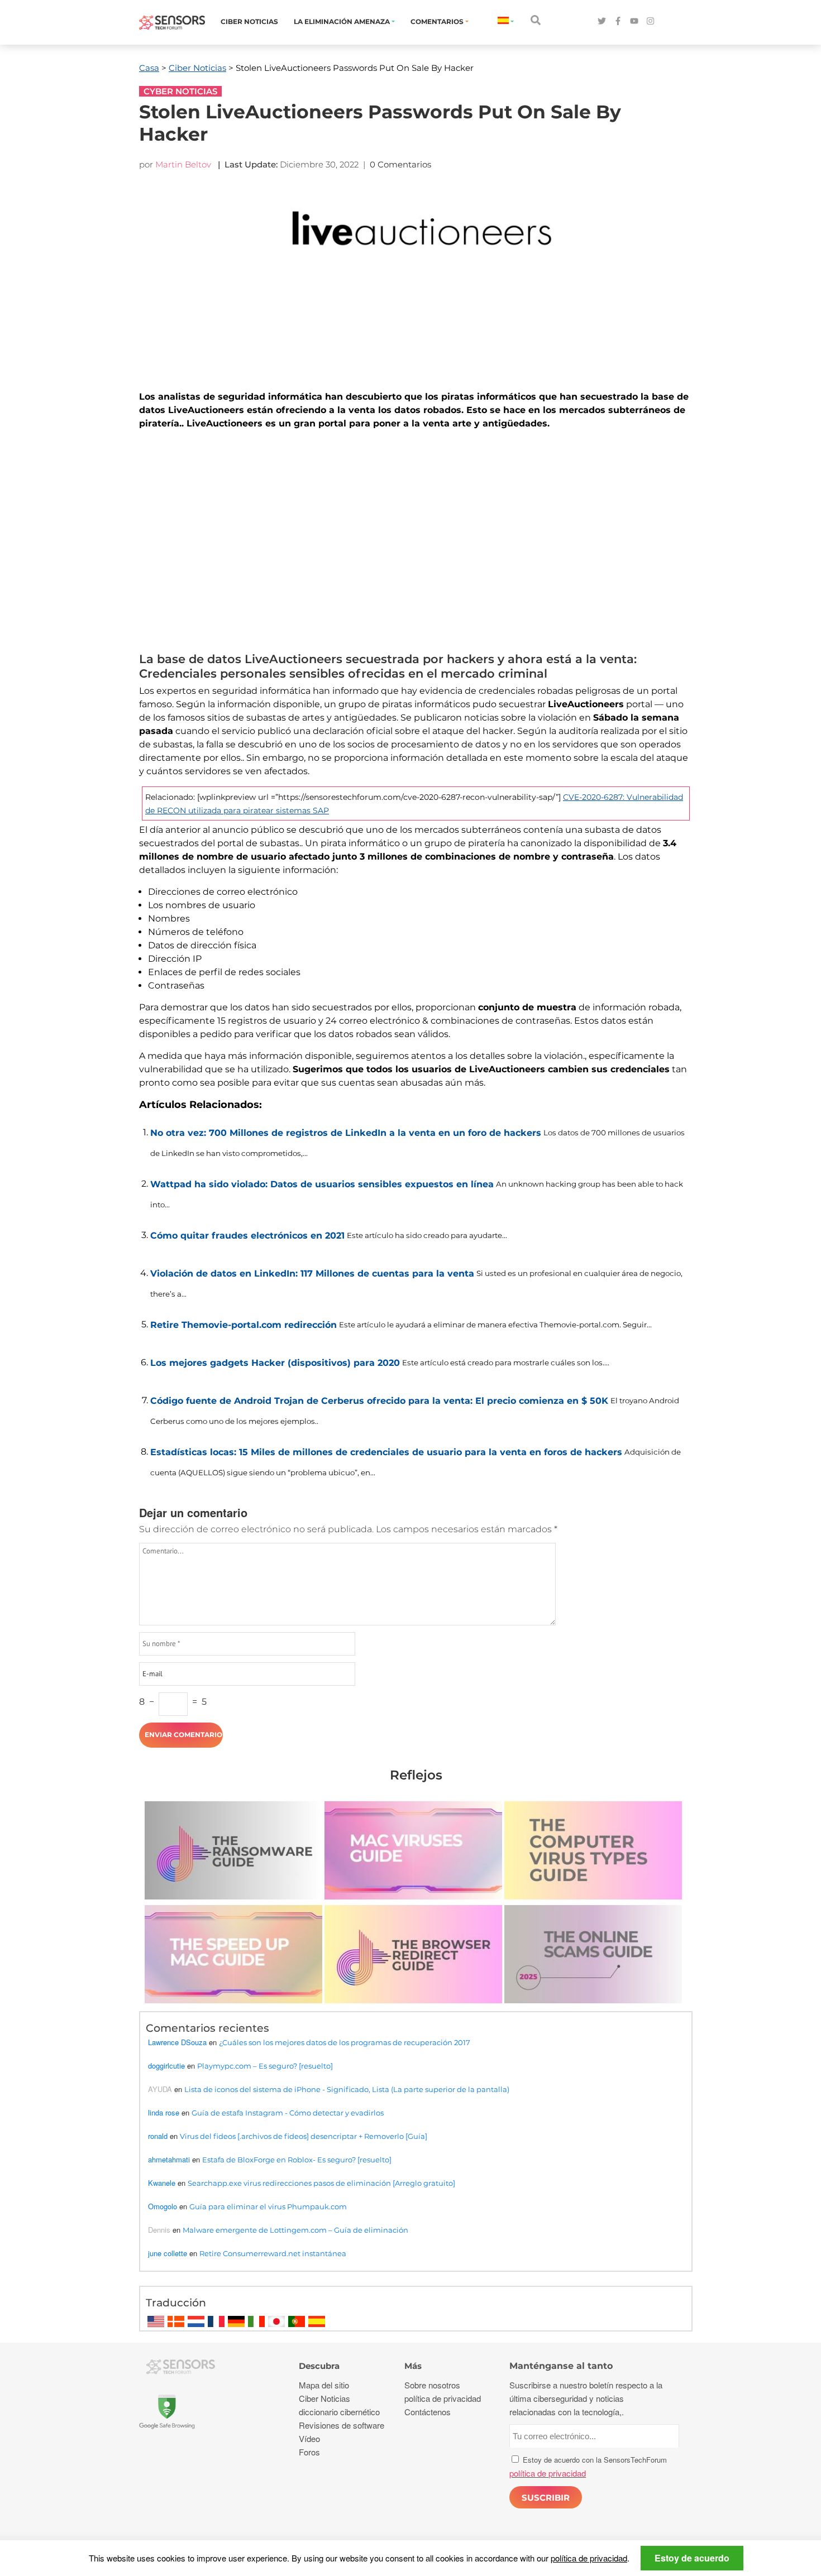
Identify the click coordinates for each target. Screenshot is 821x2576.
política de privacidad (589, 2558)
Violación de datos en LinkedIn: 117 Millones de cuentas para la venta (312, 1273)
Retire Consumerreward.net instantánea (273, 2253)
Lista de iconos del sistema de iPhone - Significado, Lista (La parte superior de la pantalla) (347, 2089)
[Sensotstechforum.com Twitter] (602, 21)
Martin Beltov (183, 164)
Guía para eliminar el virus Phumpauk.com (268, 2206)
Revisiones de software (342, 2425)
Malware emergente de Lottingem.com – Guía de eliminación (295, 2230)
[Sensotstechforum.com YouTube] (634, 21)
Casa (149, 68)
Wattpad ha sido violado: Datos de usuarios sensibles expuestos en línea (322, 1184)
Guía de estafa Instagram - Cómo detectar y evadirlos (288, 2113)
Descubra (319, 2366)
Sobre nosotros (432, 2385)
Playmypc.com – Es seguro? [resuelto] (265, 2066)
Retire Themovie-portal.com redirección (244, 1325)
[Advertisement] (416, 544)
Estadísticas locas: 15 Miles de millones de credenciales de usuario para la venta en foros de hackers (386, 1452)
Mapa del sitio (324, 2385)
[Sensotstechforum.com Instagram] (650, 21)
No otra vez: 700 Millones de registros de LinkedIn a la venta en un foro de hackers (346, 1133)
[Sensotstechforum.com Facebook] (618, 21)
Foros (309, 2452)
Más (413, 2366)
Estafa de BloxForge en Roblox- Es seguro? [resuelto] (297, 2160)
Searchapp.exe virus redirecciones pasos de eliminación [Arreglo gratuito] (321, 2183)
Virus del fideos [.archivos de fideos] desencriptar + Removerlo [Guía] (304, 2136)
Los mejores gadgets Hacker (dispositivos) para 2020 (275, 1363)
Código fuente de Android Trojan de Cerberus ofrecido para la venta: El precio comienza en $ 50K (379, 1401)
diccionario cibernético (339, 2412)
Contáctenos (428, 2412)
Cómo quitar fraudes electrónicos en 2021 (247, 1236)
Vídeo (309, 2438)
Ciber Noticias (249, 21)
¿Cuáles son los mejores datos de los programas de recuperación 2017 (345, 2042)
